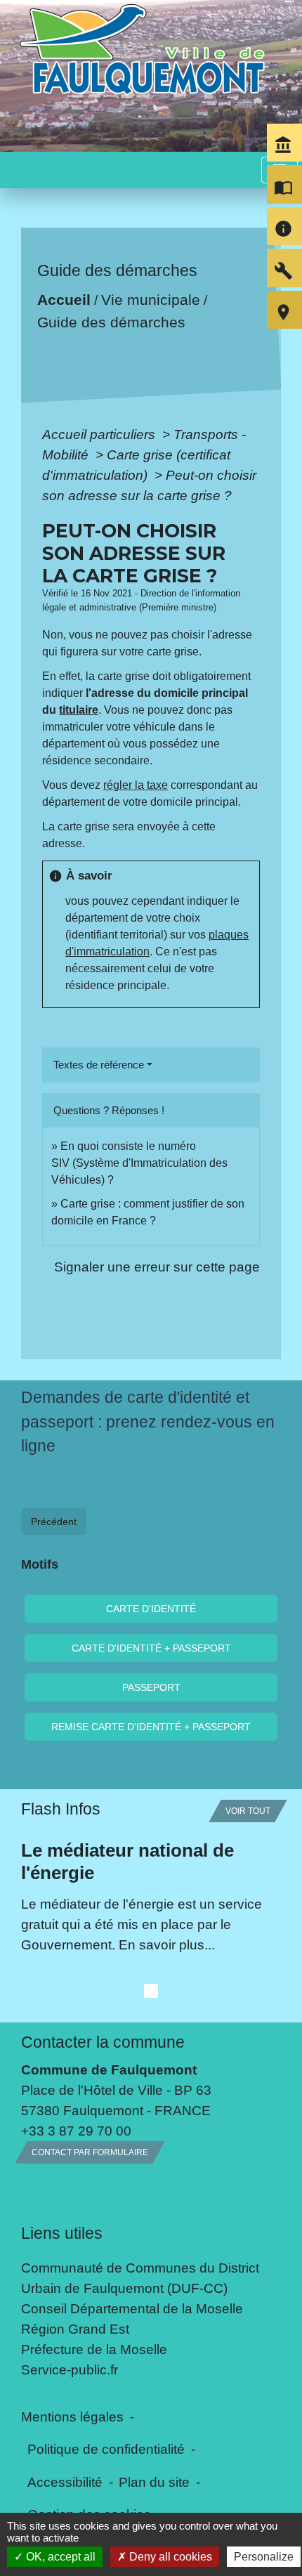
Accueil (64, 300)
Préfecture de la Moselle (94, 2349)
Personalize (264, 2557)
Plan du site (154, 2482)
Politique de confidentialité (106, 2449)
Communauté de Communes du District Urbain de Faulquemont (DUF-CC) (140, 2278)
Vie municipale (151, 300)
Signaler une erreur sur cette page (157, 1267)
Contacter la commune (103, 2042)
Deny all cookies (169, 2557)
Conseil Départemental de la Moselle (132, 2308)
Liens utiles (62, 2233)
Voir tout (248, 1811)
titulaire (79, 710)
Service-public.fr (70, 2369)
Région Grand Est (75, 2329)
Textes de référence (99, 1065)
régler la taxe (136, 785)
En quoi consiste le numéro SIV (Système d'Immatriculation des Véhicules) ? (139, 1163)
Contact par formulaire (90, 2152)
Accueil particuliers (100, 434)
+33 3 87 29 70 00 (76, 2131)
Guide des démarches (111, 322)
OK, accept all (59, 2557)
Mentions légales (72, 2417)
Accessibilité (65, 2482)
